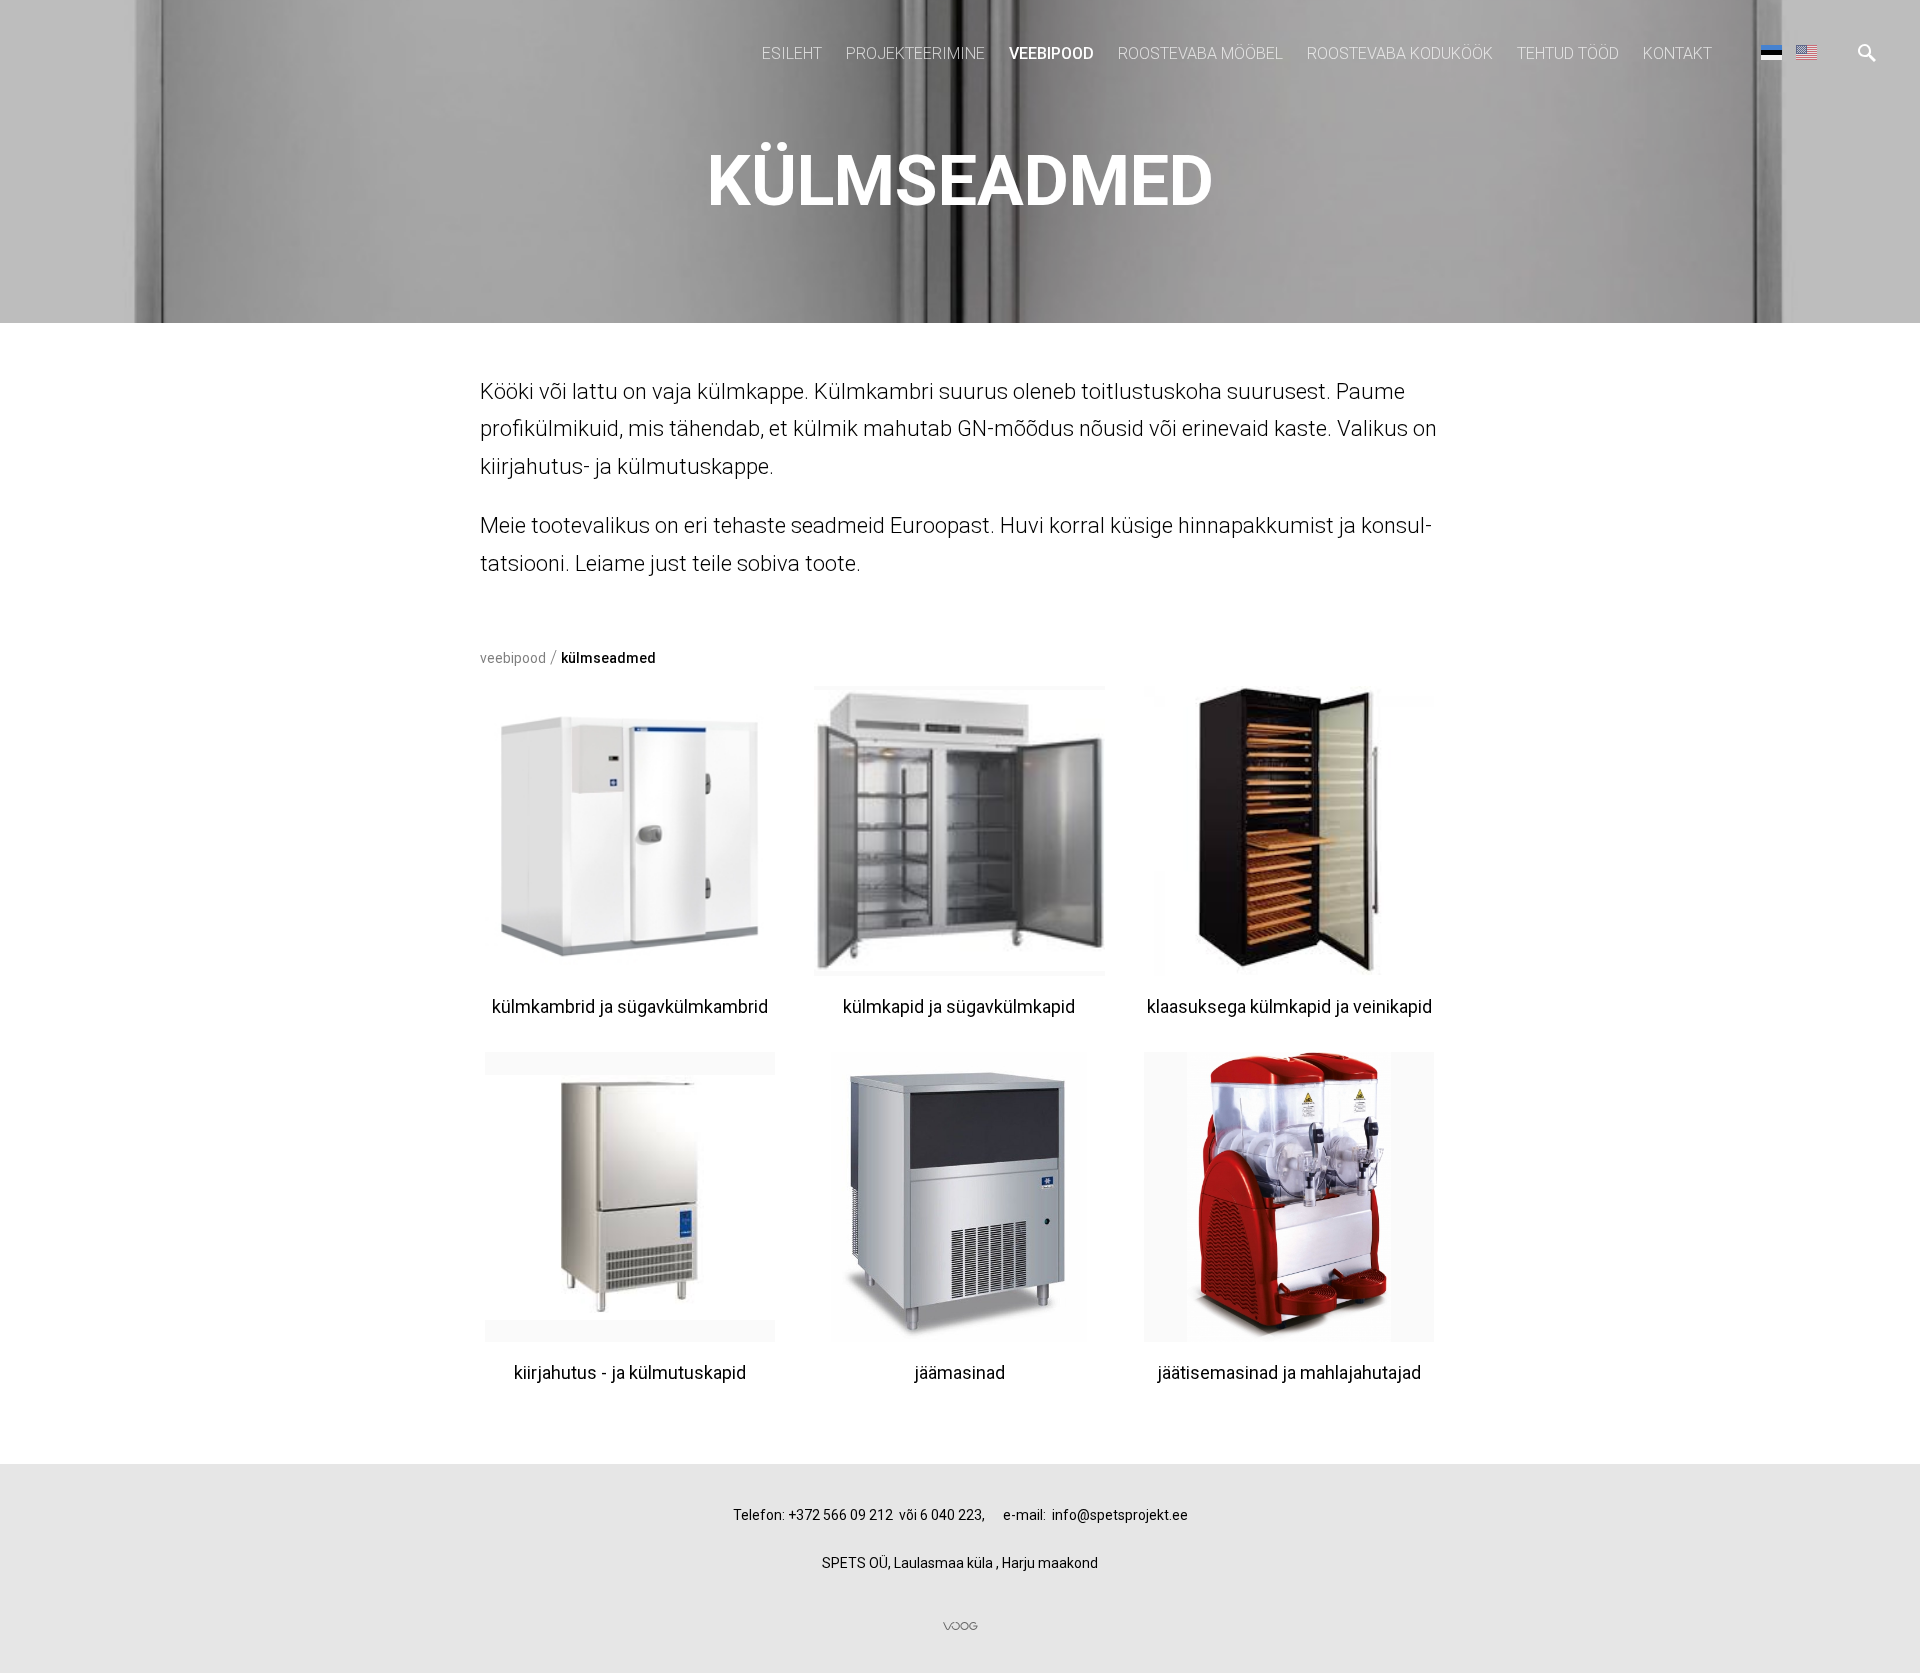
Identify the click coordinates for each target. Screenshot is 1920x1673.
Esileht (792, 53)
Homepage (1806, 51)
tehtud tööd (1568, 53)
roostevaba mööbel (1200, 53)
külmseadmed (608, 658)
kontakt (1677, 53)
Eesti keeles (1771, 51)
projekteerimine (915, 53)
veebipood (1051, 53)
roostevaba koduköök (1400, 53)
